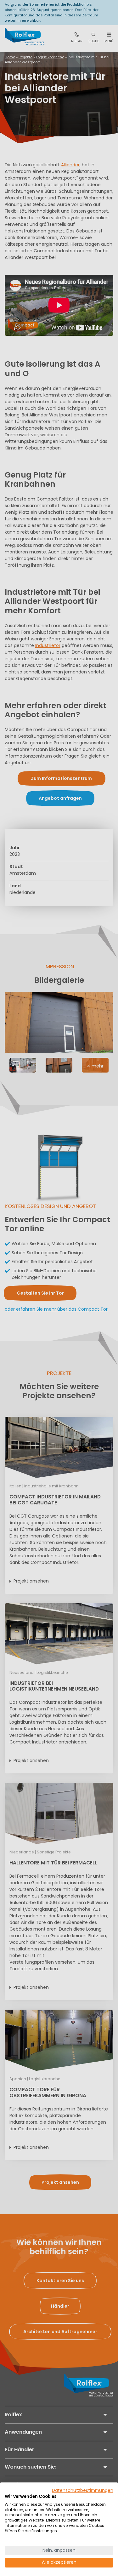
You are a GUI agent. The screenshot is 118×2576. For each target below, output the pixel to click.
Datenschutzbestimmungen (83, 2490)
